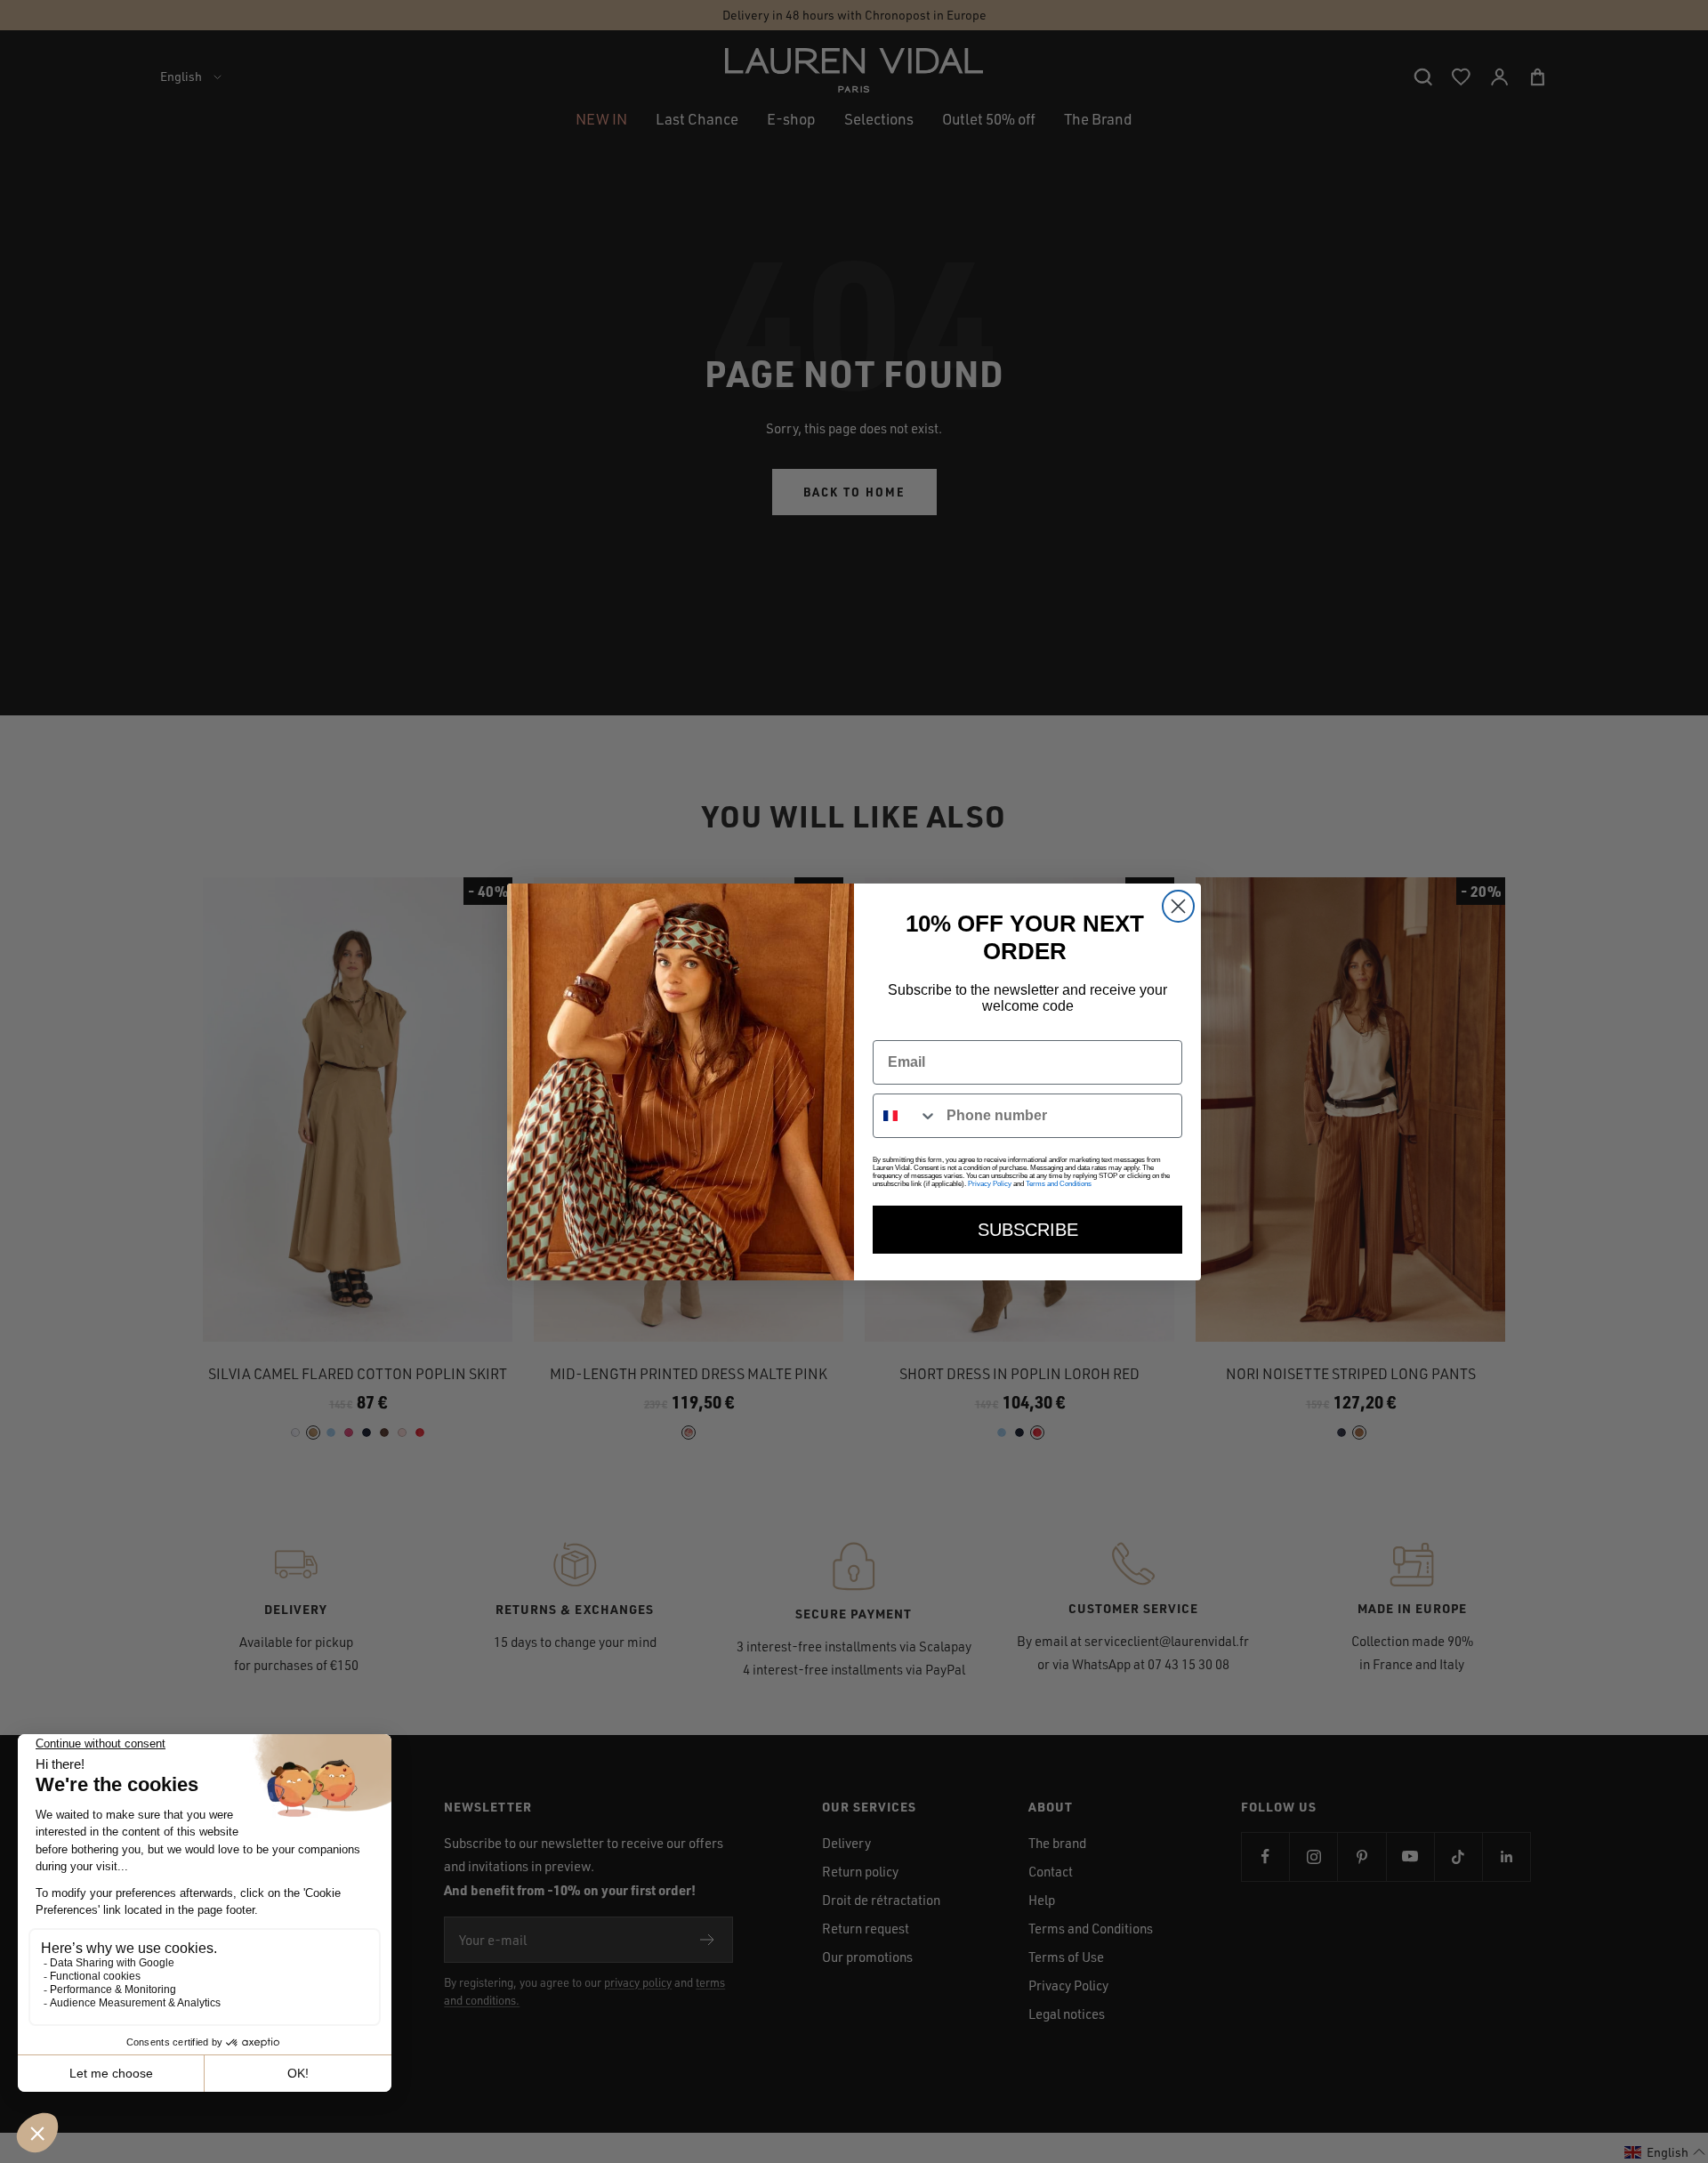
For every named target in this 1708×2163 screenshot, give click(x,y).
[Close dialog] (1178, 906)
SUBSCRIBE (1028, 1230)
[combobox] (906, 1116)
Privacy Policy (990, 1184)
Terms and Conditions (1059, 1184)
